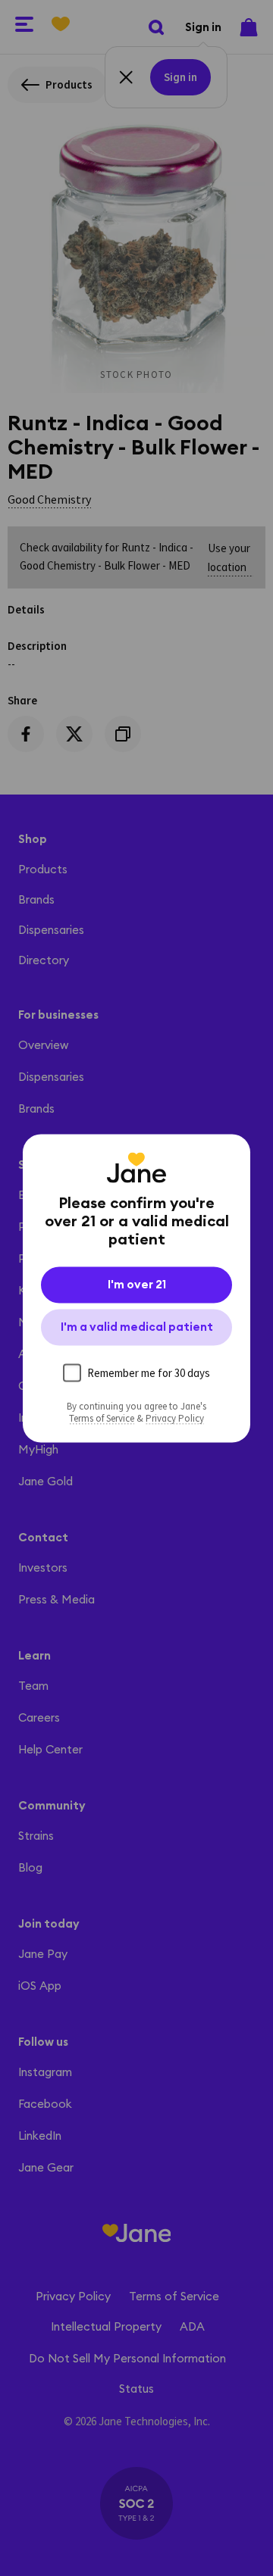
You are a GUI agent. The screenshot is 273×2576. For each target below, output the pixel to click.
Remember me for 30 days (149, 1372)
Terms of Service (102, 1418)
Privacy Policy (175, 1418)
